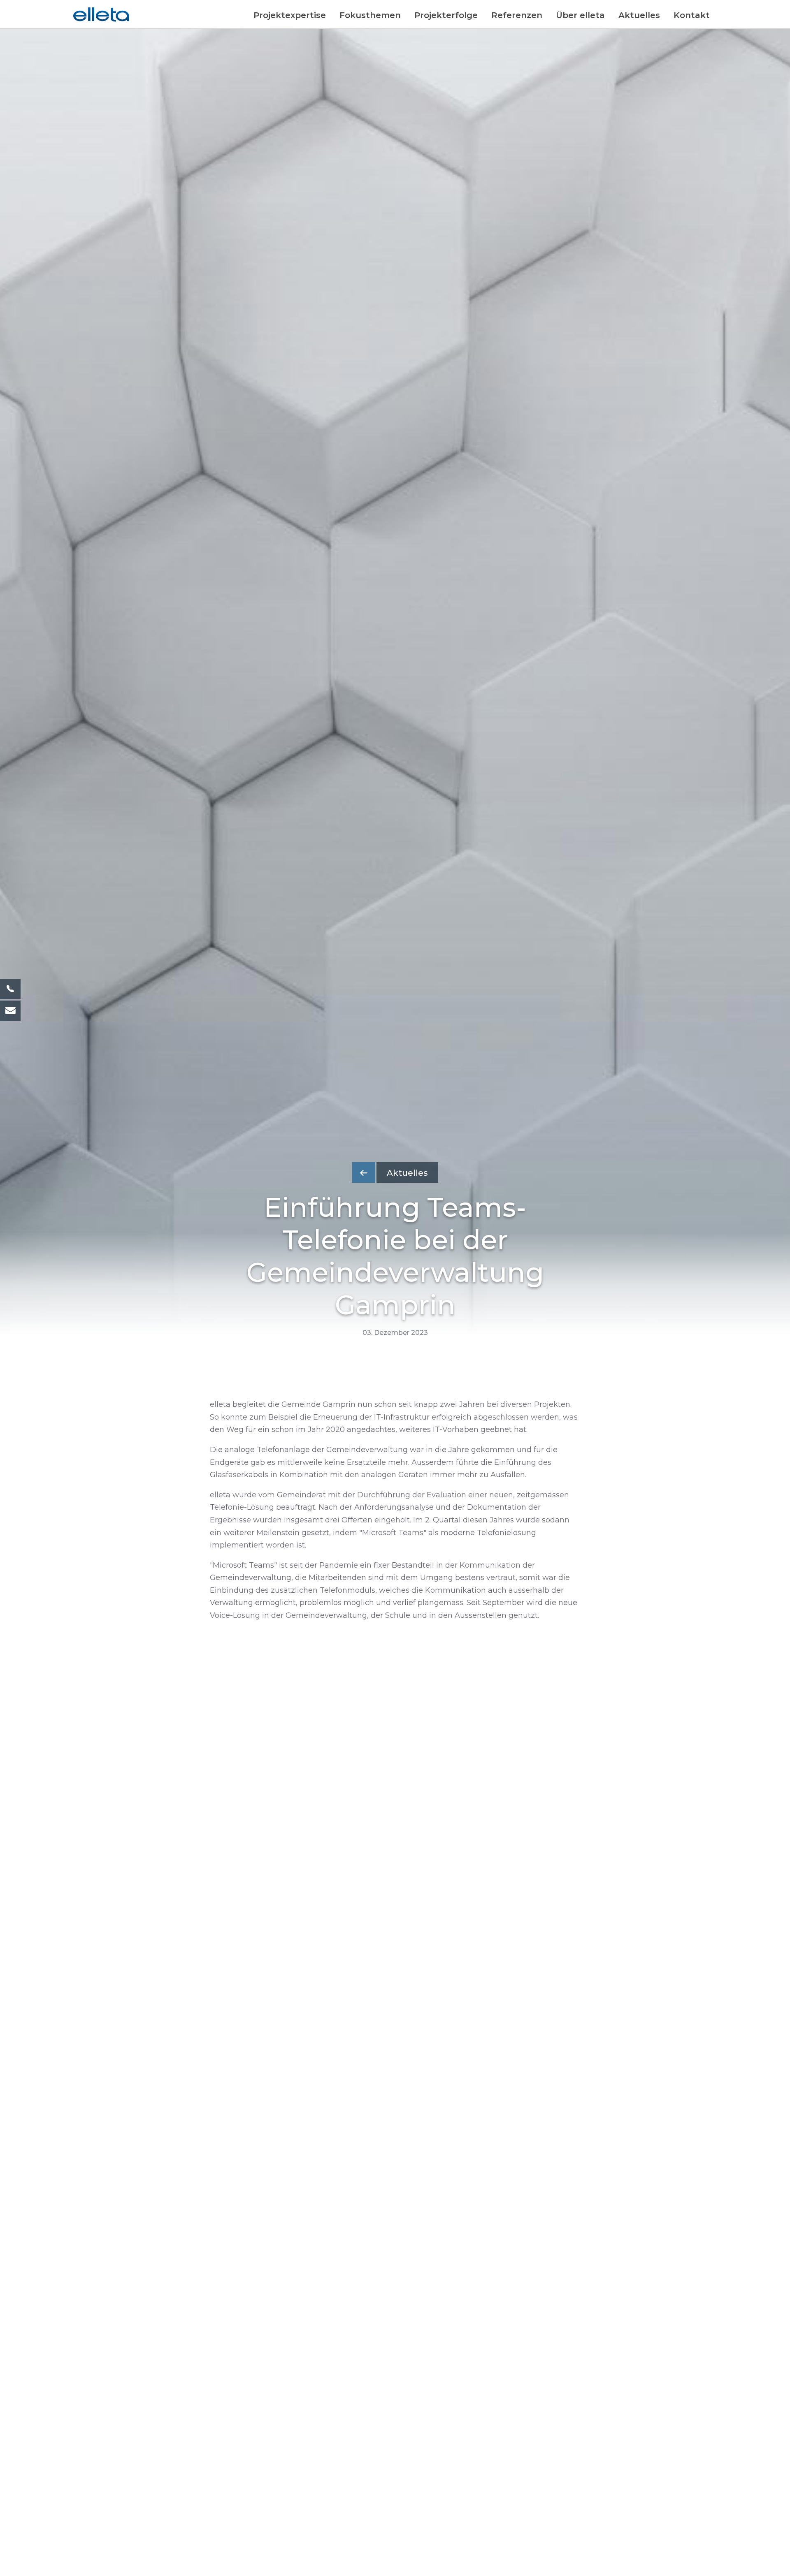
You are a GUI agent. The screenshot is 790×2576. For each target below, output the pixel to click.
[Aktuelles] (395, 1165)
